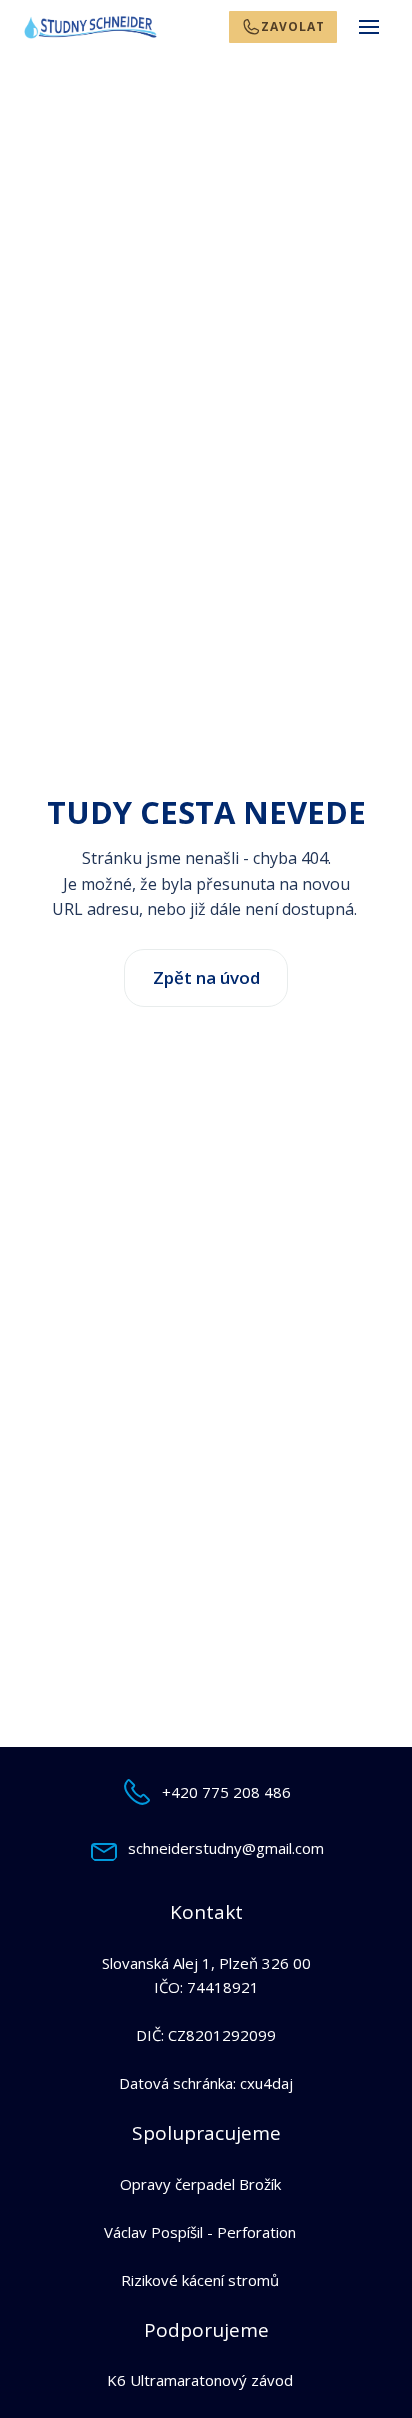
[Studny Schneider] (90, 27)
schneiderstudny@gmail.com (226, 1848)
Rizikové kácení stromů (200, 2280)
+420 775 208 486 (226, 1792)
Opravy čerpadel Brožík (200, 2184)
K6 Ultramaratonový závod (200, 2380)
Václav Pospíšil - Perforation (200, 2232)
